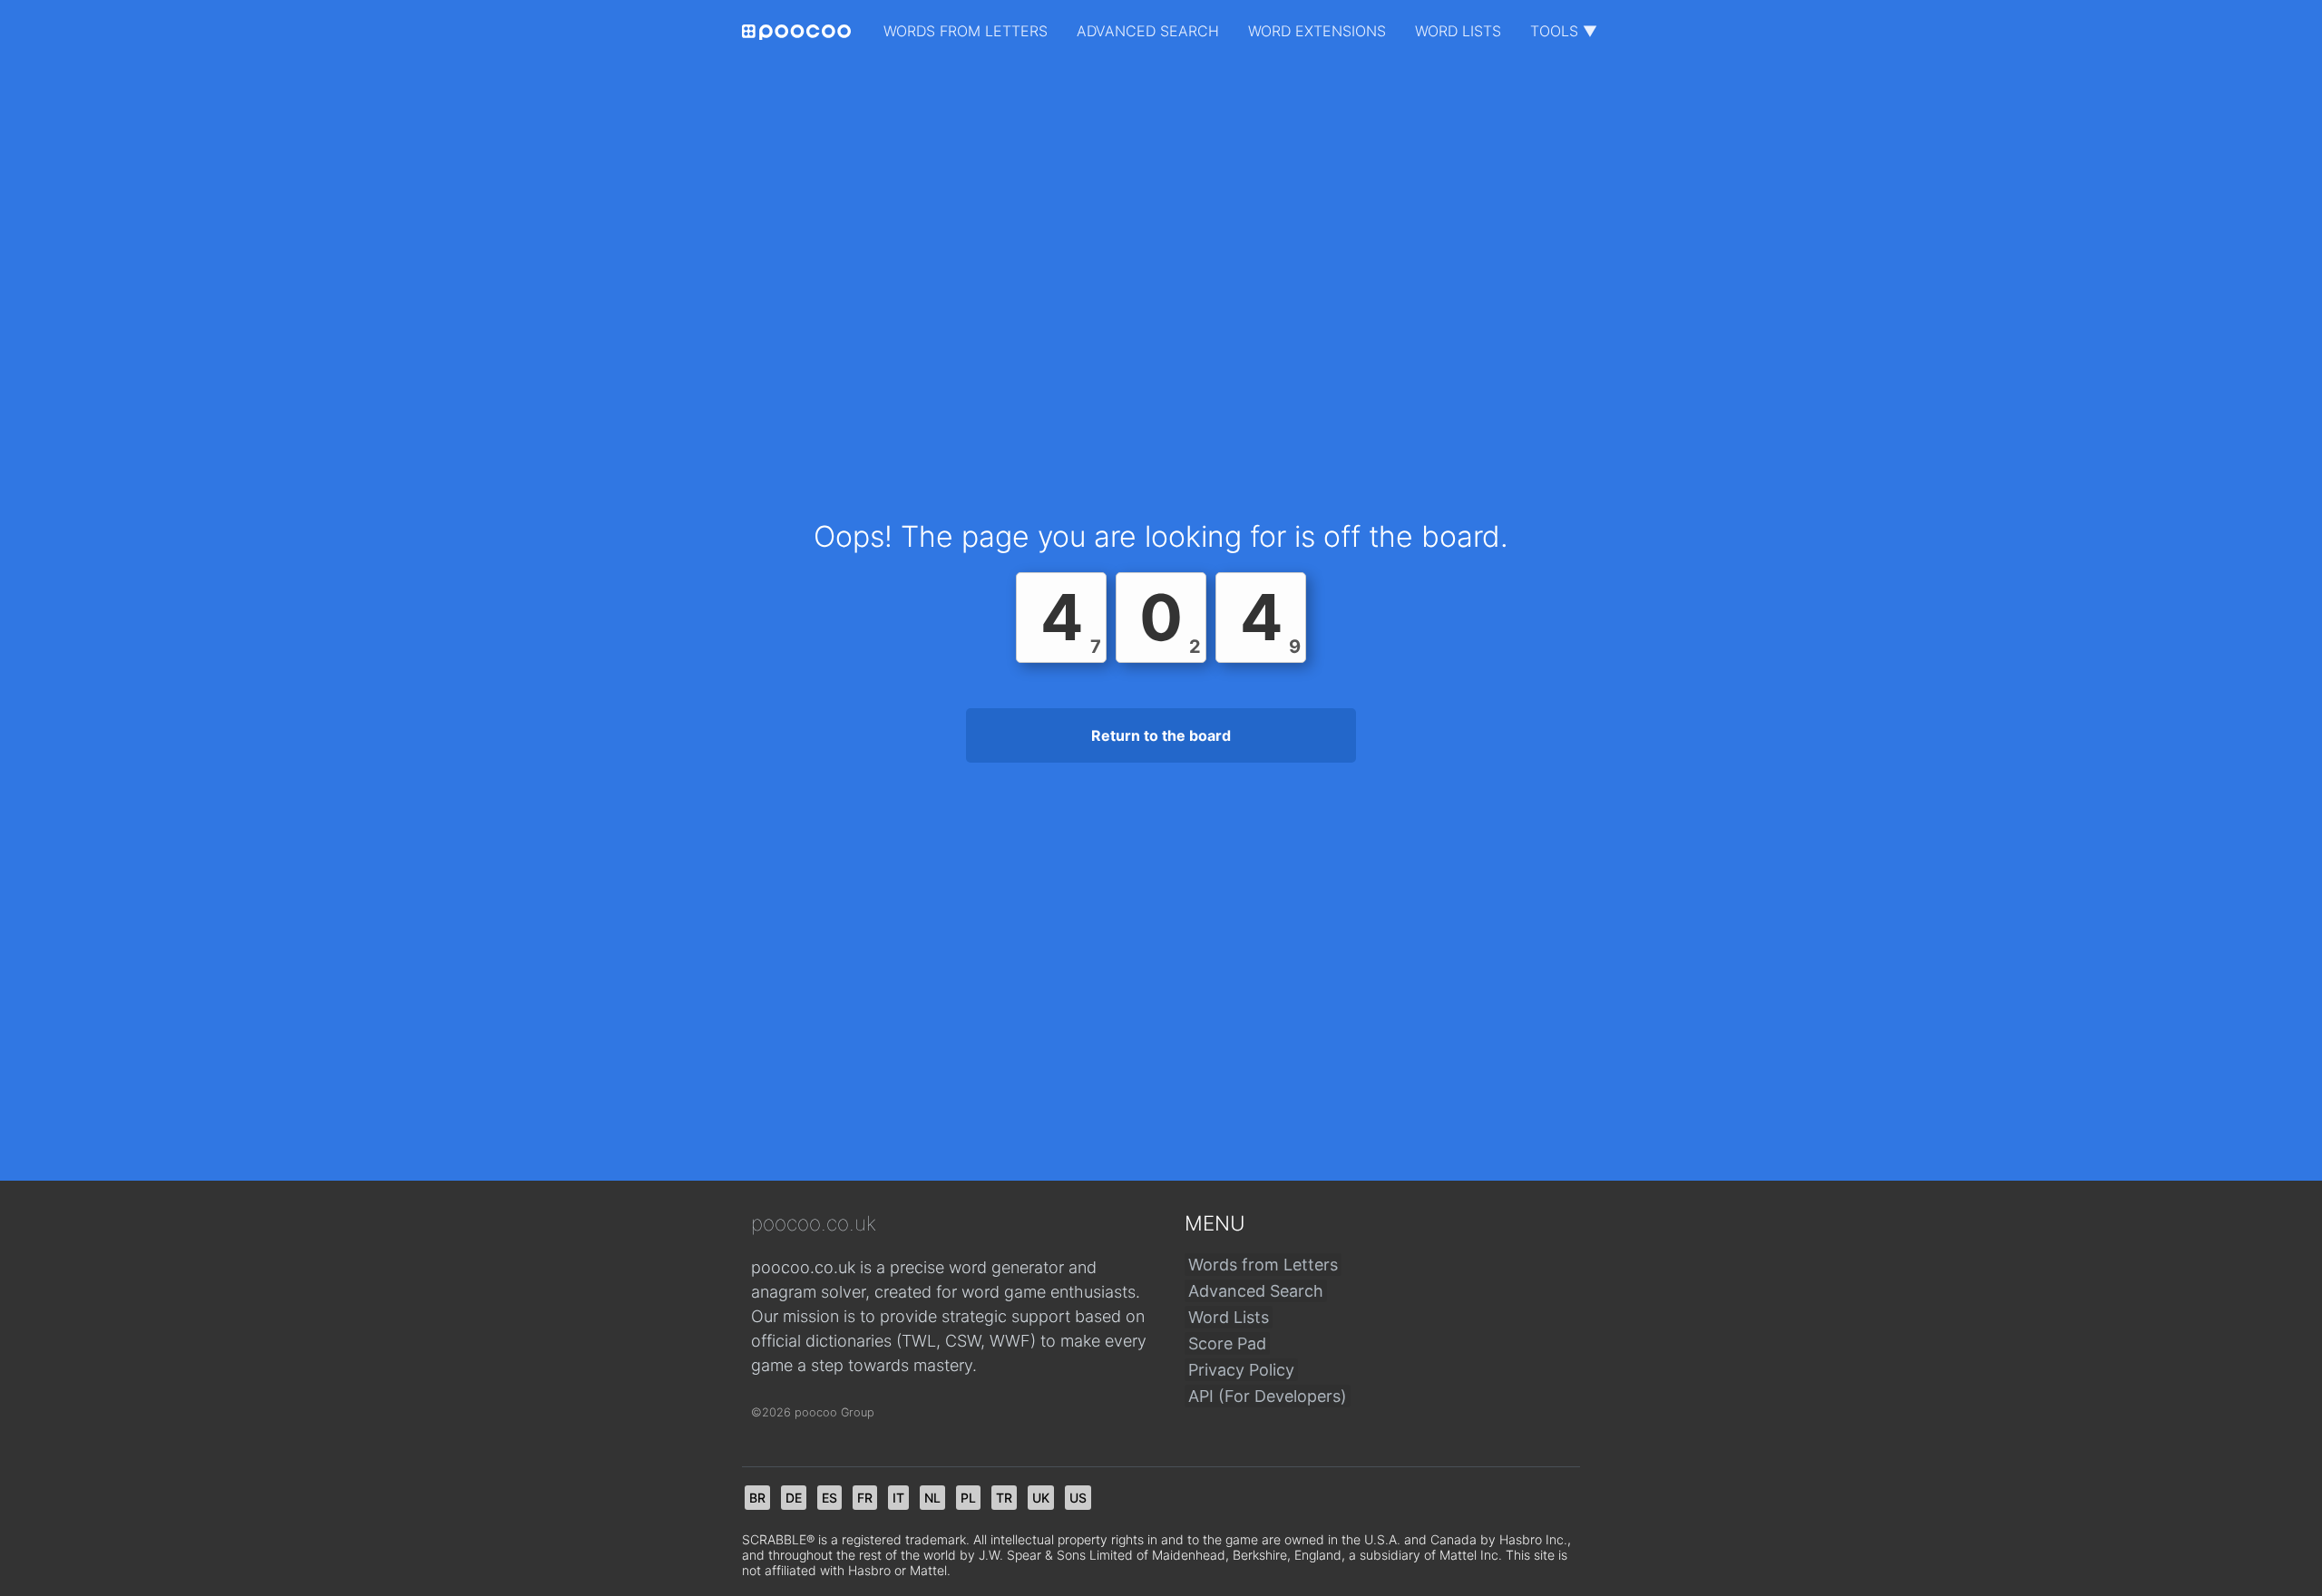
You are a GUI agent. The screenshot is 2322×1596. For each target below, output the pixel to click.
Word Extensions (1317, 31)
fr (865, 1498)
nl (932, 1498)
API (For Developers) (1268, 1396)
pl (968, 1498)
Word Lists (1458, 31)
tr (1004, 1498)
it (898, 1498)
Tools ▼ (1564, 31)
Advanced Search (1148, 31)
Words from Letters (966, 31)
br (757, 1498)
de (794, 1498)
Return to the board (1161, 735)
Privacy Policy (1241, 1370)
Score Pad (1227, 1343)
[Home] (796, 32)
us (1078, 1498)
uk (1041, 1498)
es (829, 1498)
